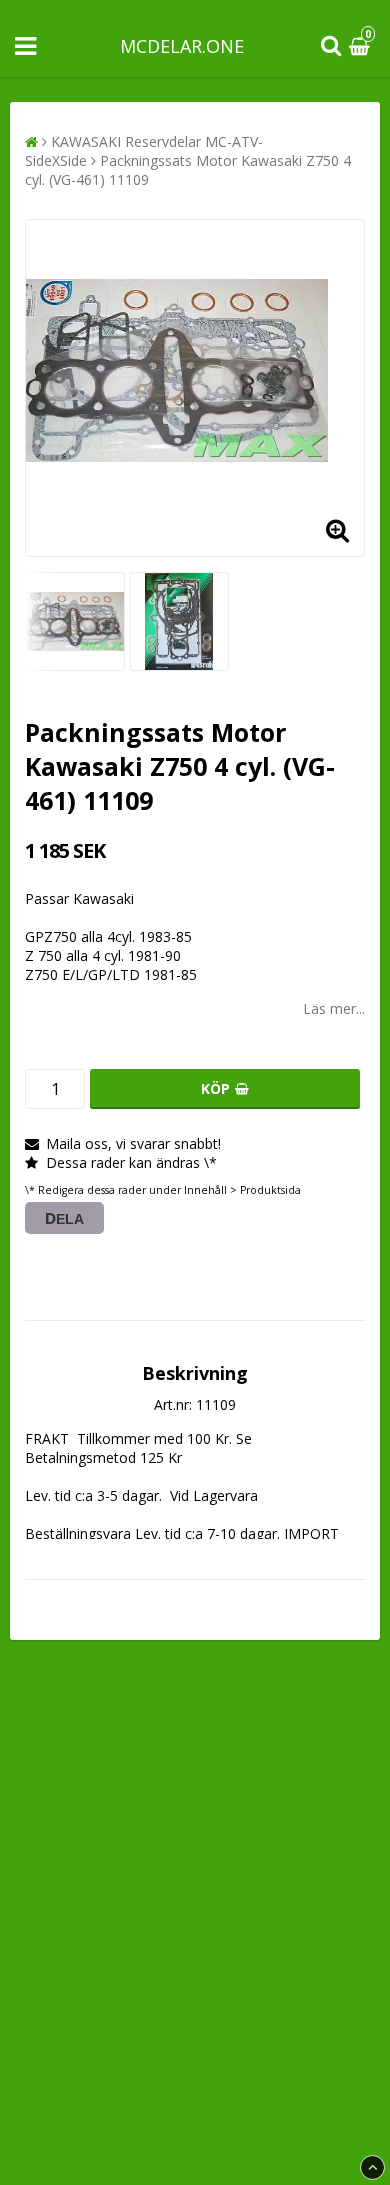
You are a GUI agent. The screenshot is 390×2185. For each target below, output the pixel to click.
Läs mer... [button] (334, 1008)
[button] (362, 46)
